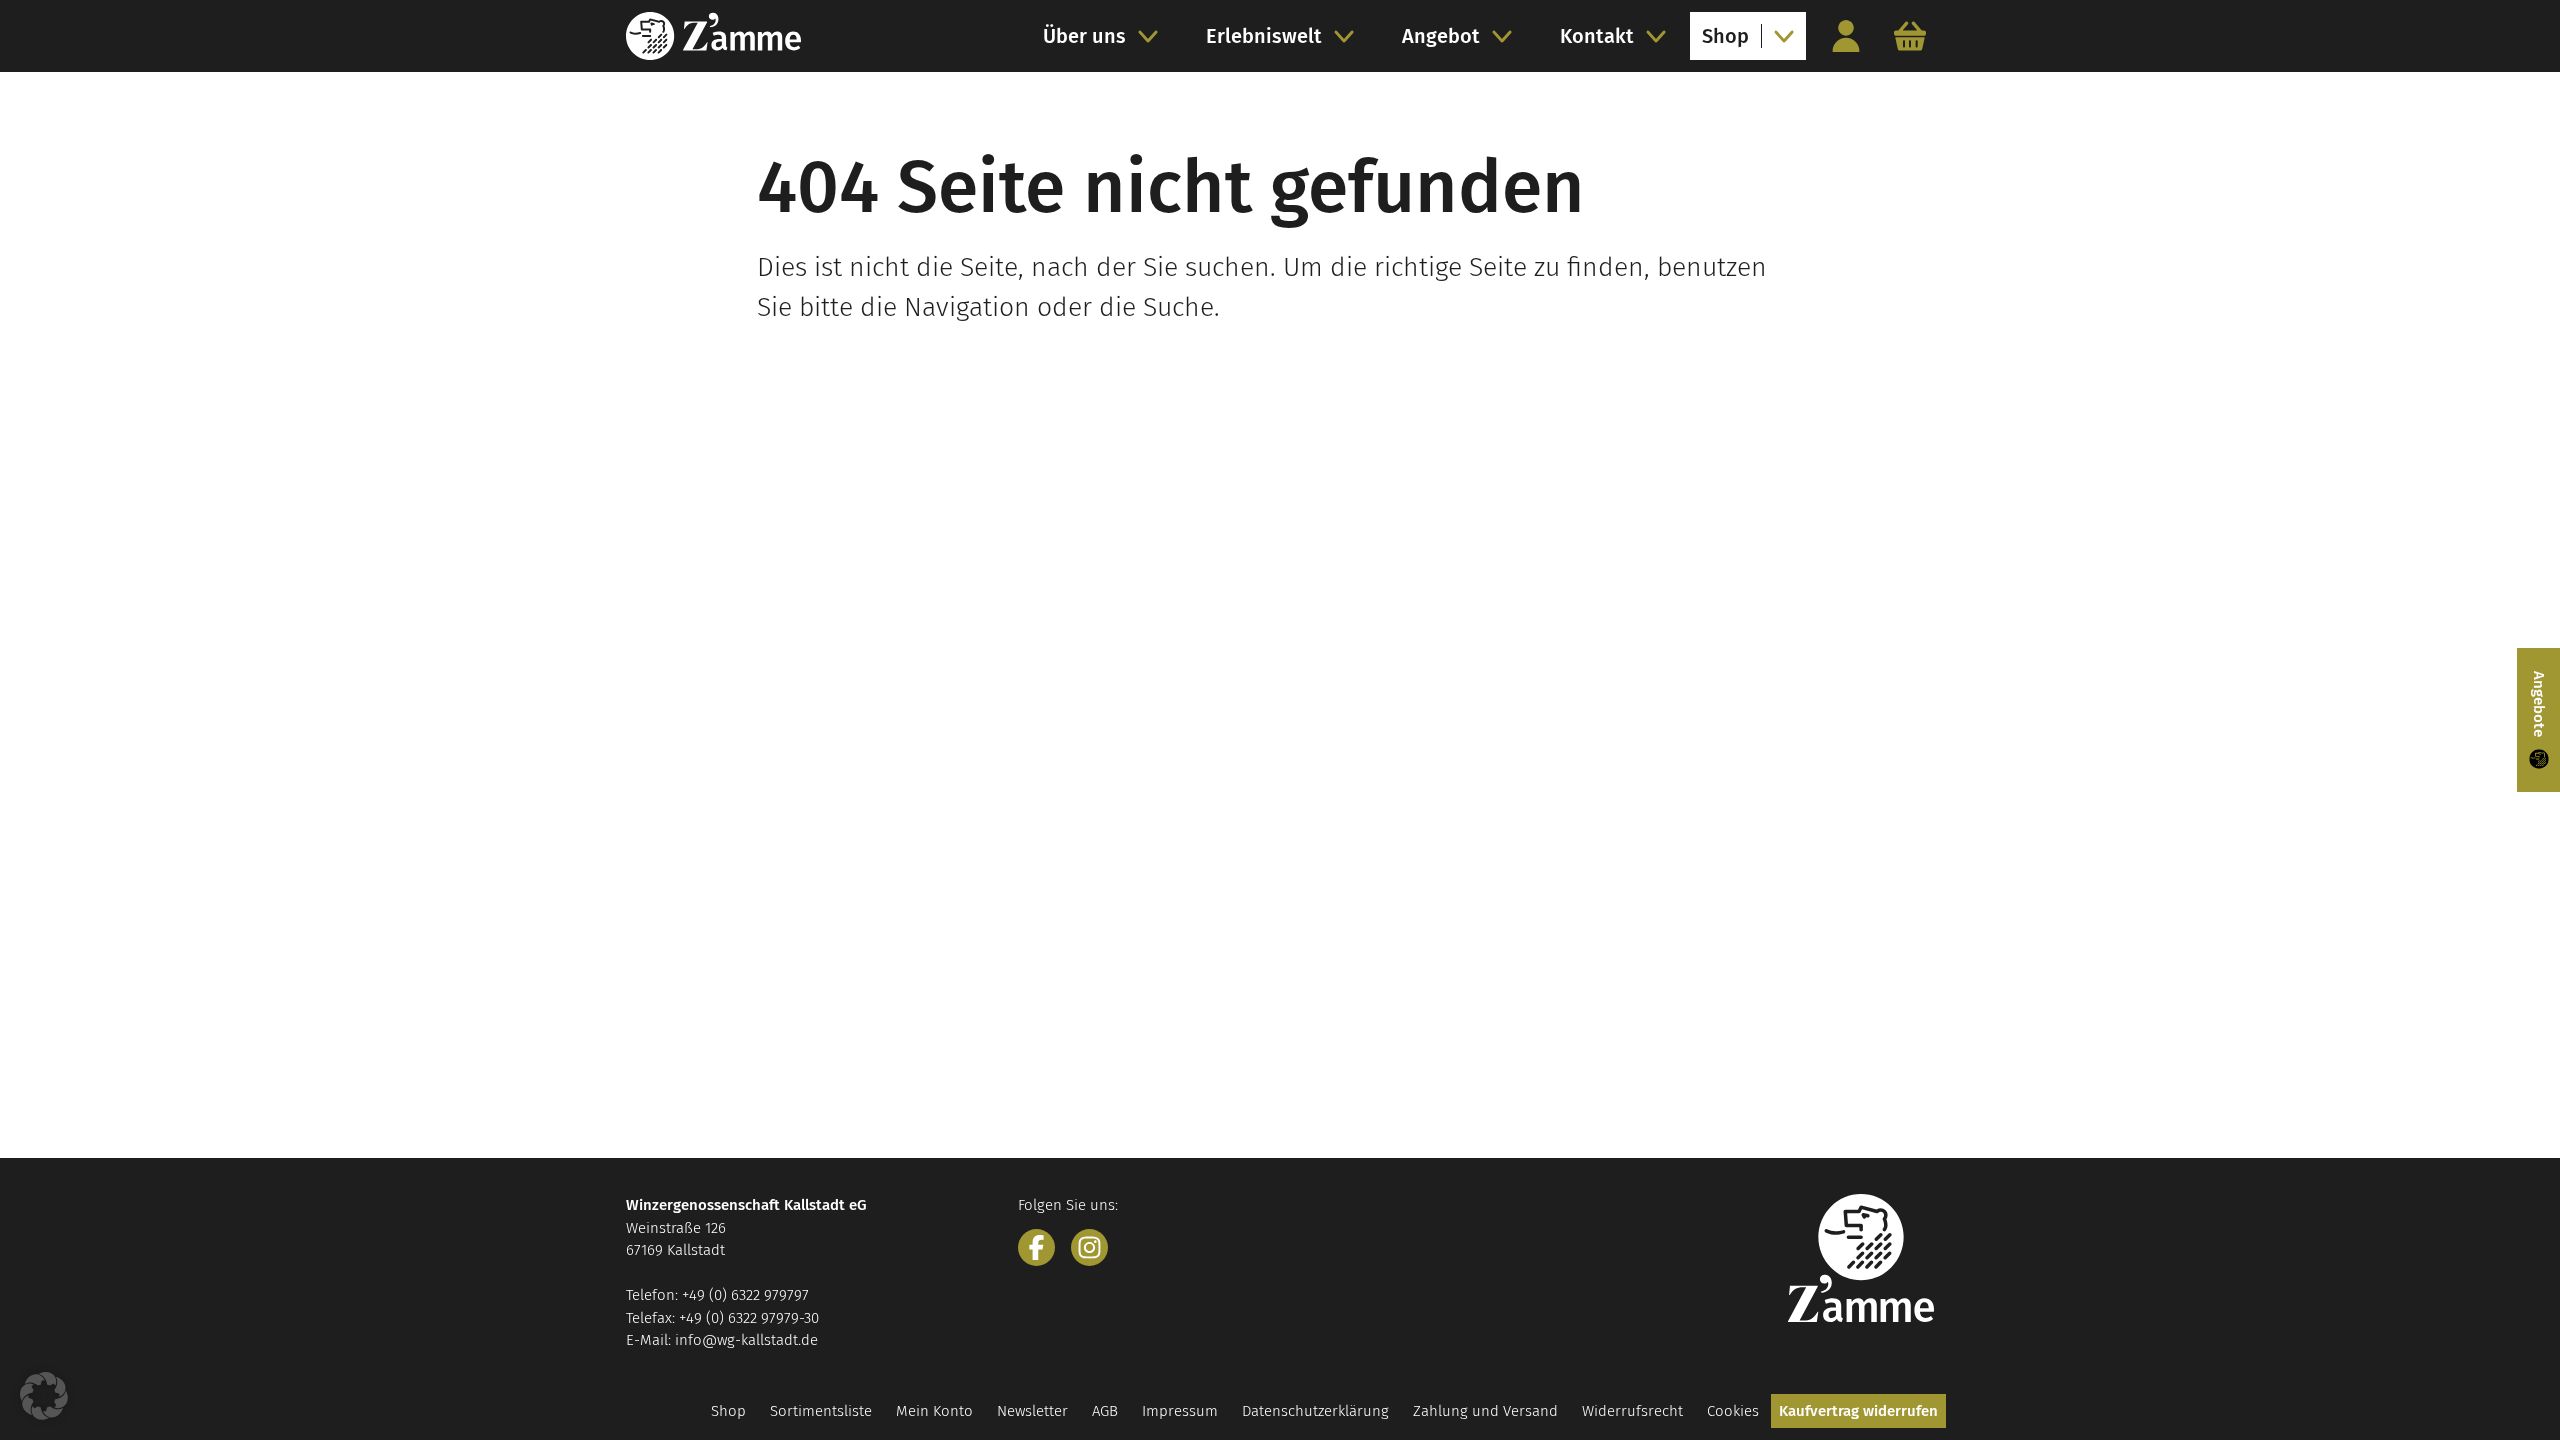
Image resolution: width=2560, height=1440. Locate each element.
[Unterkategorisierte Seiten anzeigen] (1154, 36)
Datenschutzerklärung (1315, 1411)
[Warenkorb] (1910, 36)
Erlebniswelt (1264, 36)
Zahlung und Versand (1485, 1411)
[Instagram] (1089, 1247)
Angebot (1441, 36)
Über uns (1084, 36)
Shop (1725, 36)
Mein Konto (934, 1411)
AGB (1105, 1411)
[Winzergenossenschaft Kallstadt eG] (713, 36)
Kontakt (1597, 36)
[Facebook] (1036, 1247)
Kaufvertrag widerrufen (1858, 1411)
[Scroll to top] (2506, 1386)
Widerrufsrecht (1632, 1411)
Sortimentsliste (821, 1411)
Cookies (1733, 1411)
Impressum (1180, 1411)
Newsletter (1032, 1411)
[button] (44, 1396)
